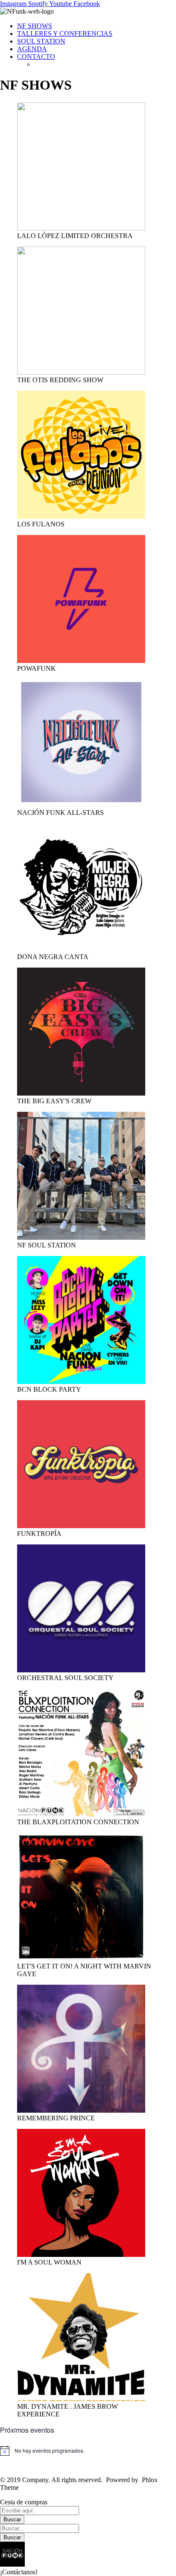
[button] (88, 2559)
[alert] (88, 2451)
